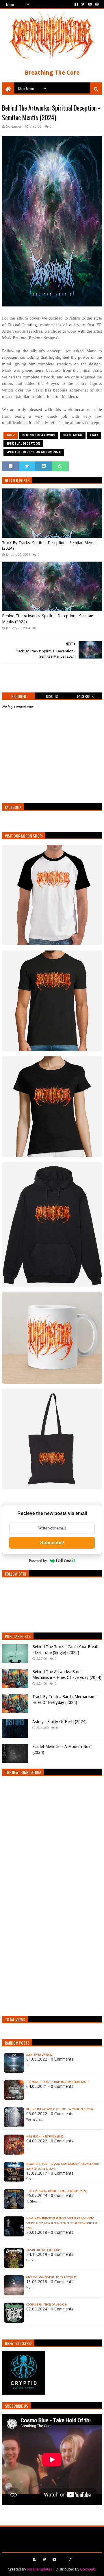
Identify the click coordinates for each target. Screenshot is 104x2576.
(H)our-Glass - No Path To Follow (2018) (52, 2277)
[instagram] (96, 4)
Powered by (38, 1561)
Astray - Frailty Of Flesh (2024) (60, 1722)
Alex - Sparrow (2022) (40, 2055)
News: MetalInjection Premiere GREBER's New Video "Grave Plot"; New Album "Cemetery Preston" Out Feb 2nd (62, 2223)
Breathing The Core (52, 73)
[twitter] (83, 4)
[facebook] (76, 4)
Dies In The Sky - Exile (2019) (44, 2250)
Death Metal (73, 435)
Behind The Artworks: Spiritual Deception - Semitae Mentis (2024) (48, 619)
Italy (94, 435)
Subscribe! (52, 1543)
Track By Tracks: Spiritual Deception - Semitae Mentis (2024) (49, 546)
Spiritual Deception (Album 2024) (34, 452)
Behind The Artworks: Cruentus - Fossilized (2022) (60, 2109)
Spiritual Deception (23, 444)
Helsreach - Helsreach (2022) (45, 2137)
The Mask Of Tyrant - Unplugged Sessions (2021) (57, 2082)
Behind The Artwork (39, 435)
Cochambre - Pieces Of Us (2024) (46, 2305)
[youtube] (90, 4)
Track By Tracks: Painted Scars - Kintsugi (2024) (57, 2191)
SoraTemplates (39, 2569)
